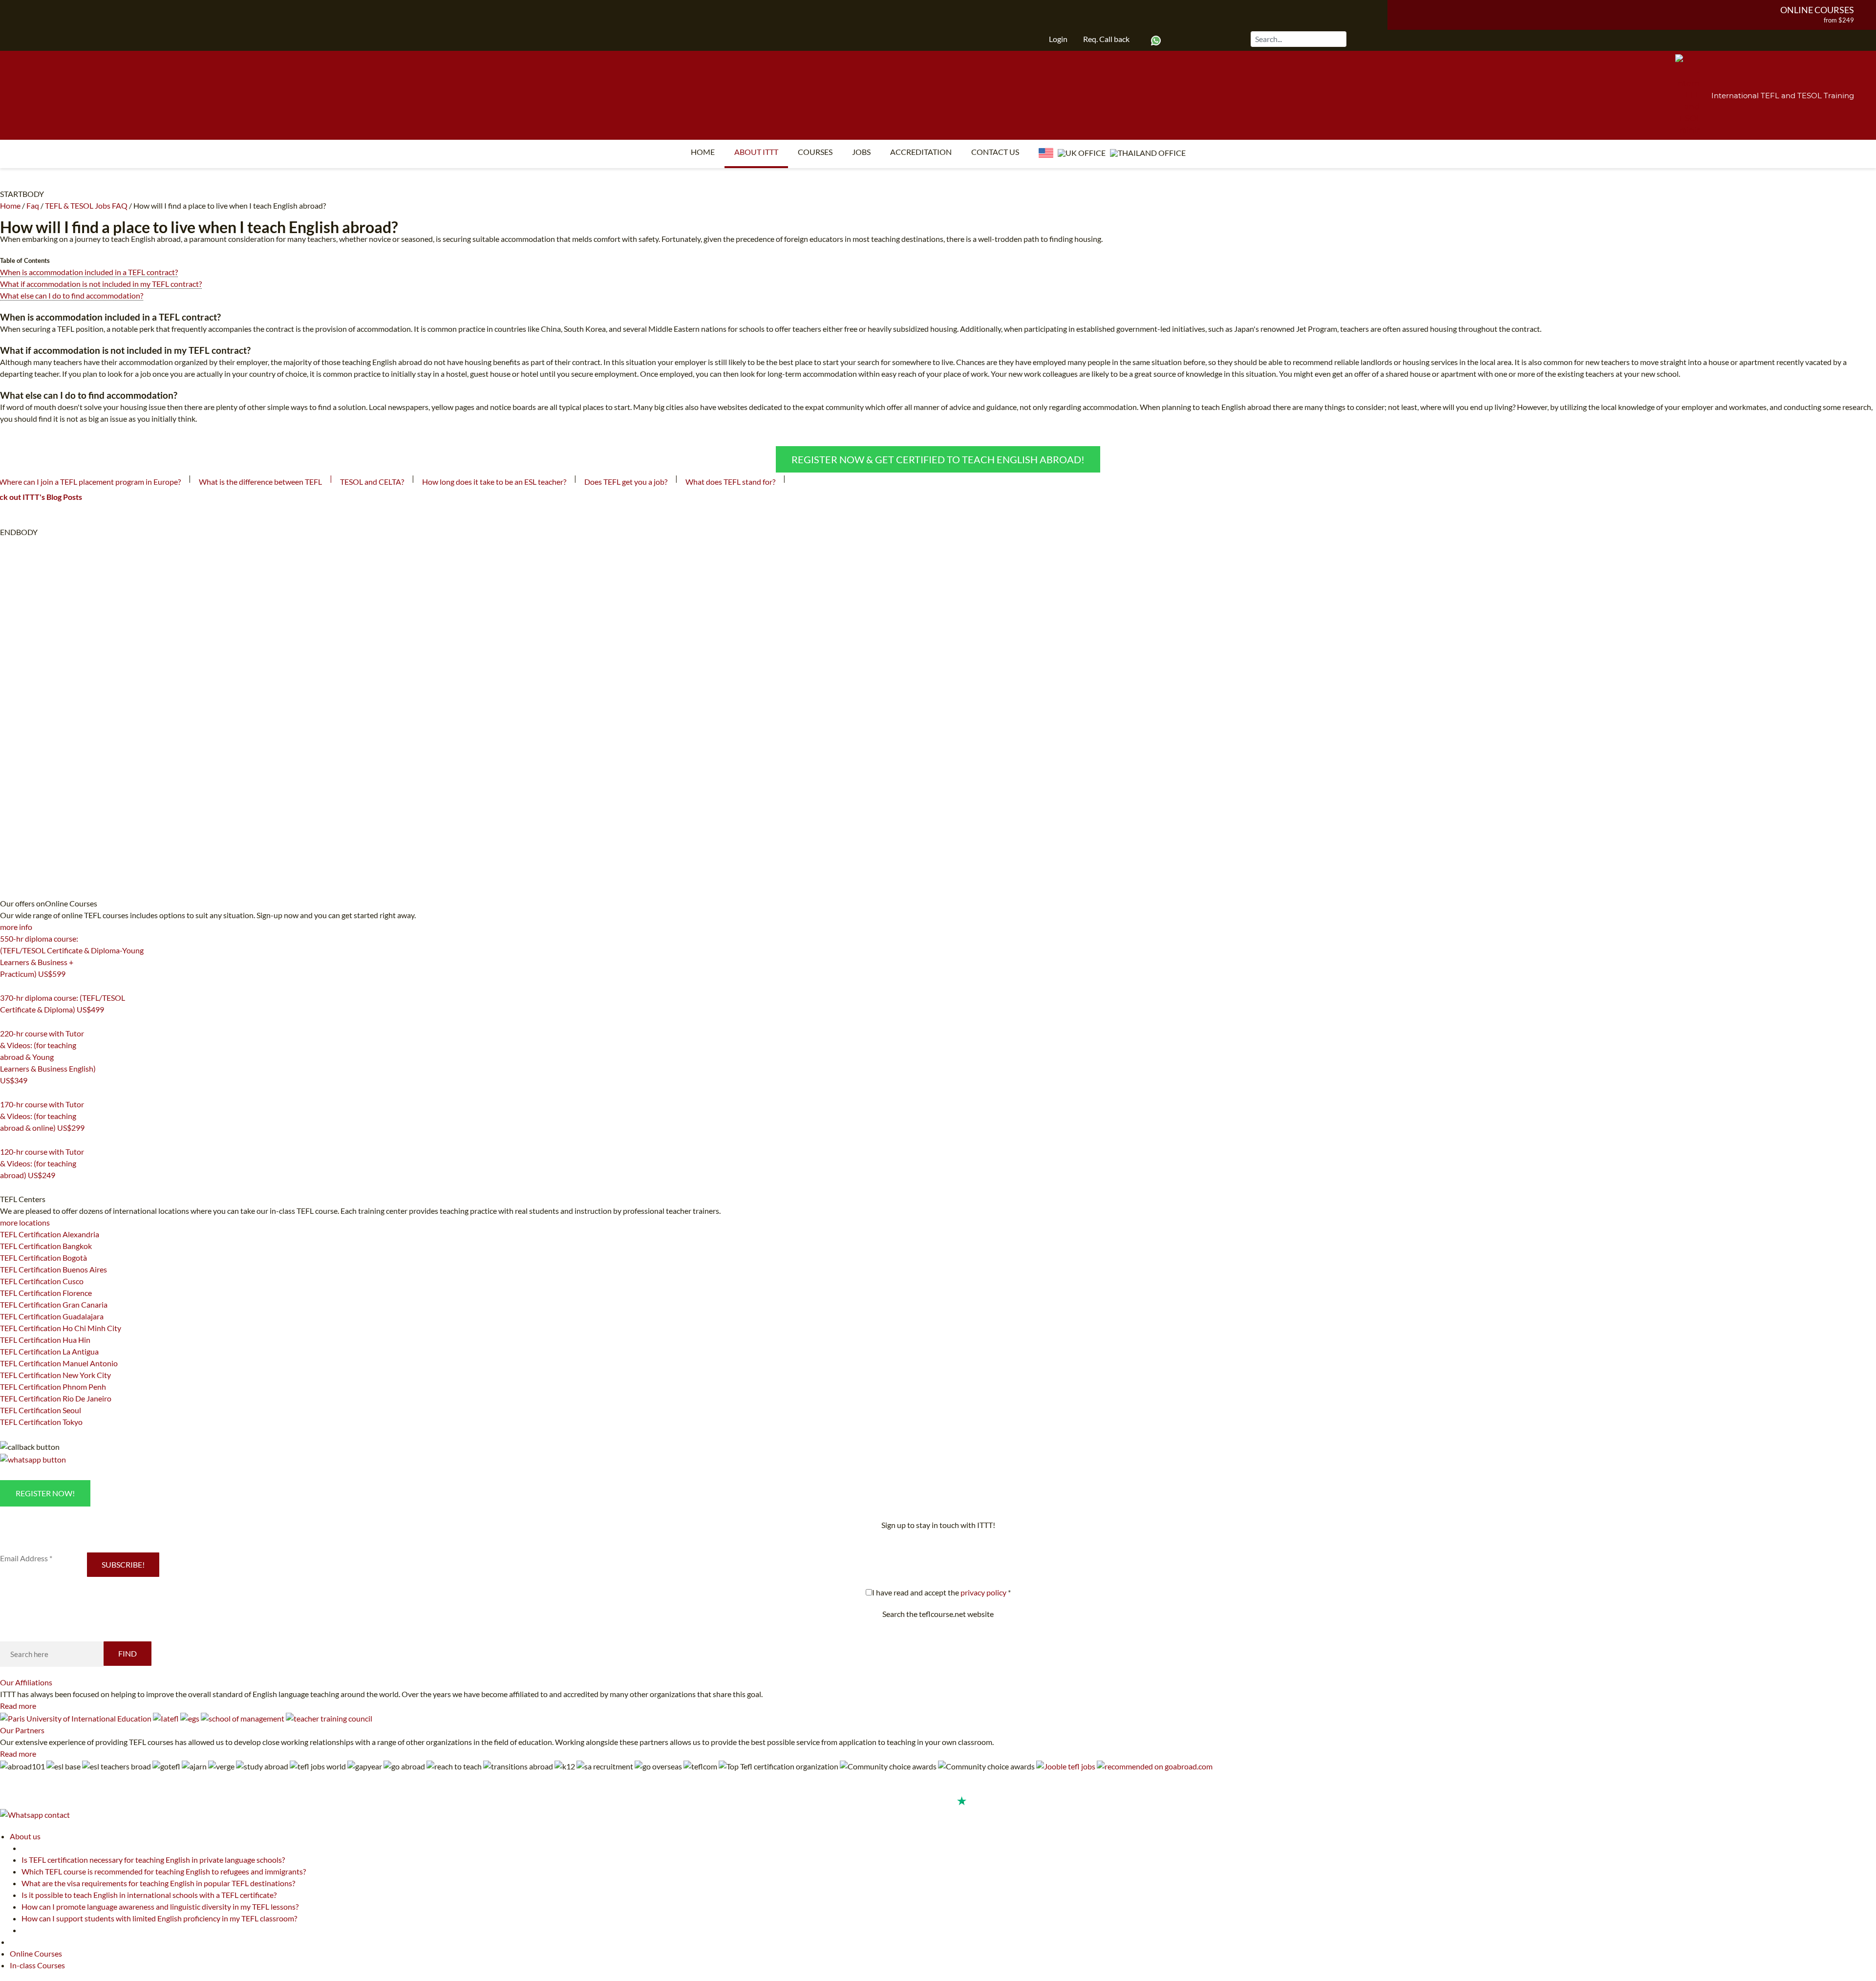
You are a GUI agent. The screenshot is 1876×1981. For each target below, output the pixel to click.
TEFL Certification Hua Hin (45, 1340)
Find (128, 1653)
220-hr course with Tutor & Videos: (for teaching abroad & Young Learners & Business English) (48, 1057)
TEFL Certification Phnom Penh (53, 1387)
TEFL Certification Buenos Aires (53, 1269)
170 (6, 1140)
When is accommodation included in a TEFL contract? (89, 272)
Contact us (995, 152)
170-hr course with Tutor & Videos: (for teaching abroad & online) (42, 1116)
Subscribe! (123, 1564)
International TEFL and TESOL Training (1783, 96)
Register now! (45, 1493)
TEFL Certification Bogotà (43, 1258)
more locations (25, 1222)
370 (6, 1022)
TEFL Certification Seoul (41, 1410)
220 (6, 1093)
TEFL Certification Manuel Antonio (59, 1363)
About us (25, 1836)
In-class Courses (37, 1965)
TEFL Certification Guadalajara (52, 1316)
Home (703, 152)
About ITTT (756, 152)
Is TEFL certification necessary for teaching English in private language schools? (153, 1860)
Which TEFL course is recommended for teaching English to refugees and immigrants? (164, 1871)
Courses (815, 152)
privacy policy (983, 1592)
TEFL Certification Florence (46, 1293)
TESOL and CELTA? (372, 482)
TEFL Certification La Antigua (49, 1351)
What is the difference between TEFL (260, 482)
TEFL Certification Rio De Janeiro (56, 1398)
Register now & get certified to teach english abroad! (938, 459)
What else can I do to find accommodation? (72, 295)
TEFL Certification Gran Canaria (54, 1304)
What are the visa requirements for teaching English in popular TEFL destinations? (158, 1883)
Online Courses (1817, 10)
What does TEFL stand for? (730, 482)
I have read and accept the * (941, 1592)
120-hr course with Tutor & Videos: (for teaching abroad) (42, 1163)
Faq (33, 205)
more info (16, 927)
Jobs (861, 152)
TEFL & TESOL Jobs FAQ (86, 205)
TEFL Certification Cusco (42, 1281)
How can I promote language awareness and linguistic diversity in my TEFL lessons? (160, 1906)
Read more (18, 1706)
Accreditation (921, 152)
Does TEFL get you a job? (626, 482)
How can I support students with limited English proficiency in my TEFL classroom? (159, 1918)
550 (6, 986)
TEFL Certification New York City (55, 1375)
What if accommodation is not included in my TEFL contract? (101, 284)
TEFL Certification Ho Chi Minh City (61, 1328)
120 (6, 1187)
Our (26, 1682)
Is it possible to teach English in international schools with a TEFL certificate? (149, 1895)
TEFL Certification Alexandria (50, 1234)
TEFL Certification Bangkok (46, 1246)
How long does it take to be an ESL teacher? (494, 482)
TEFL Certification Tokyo (41, 1422)
